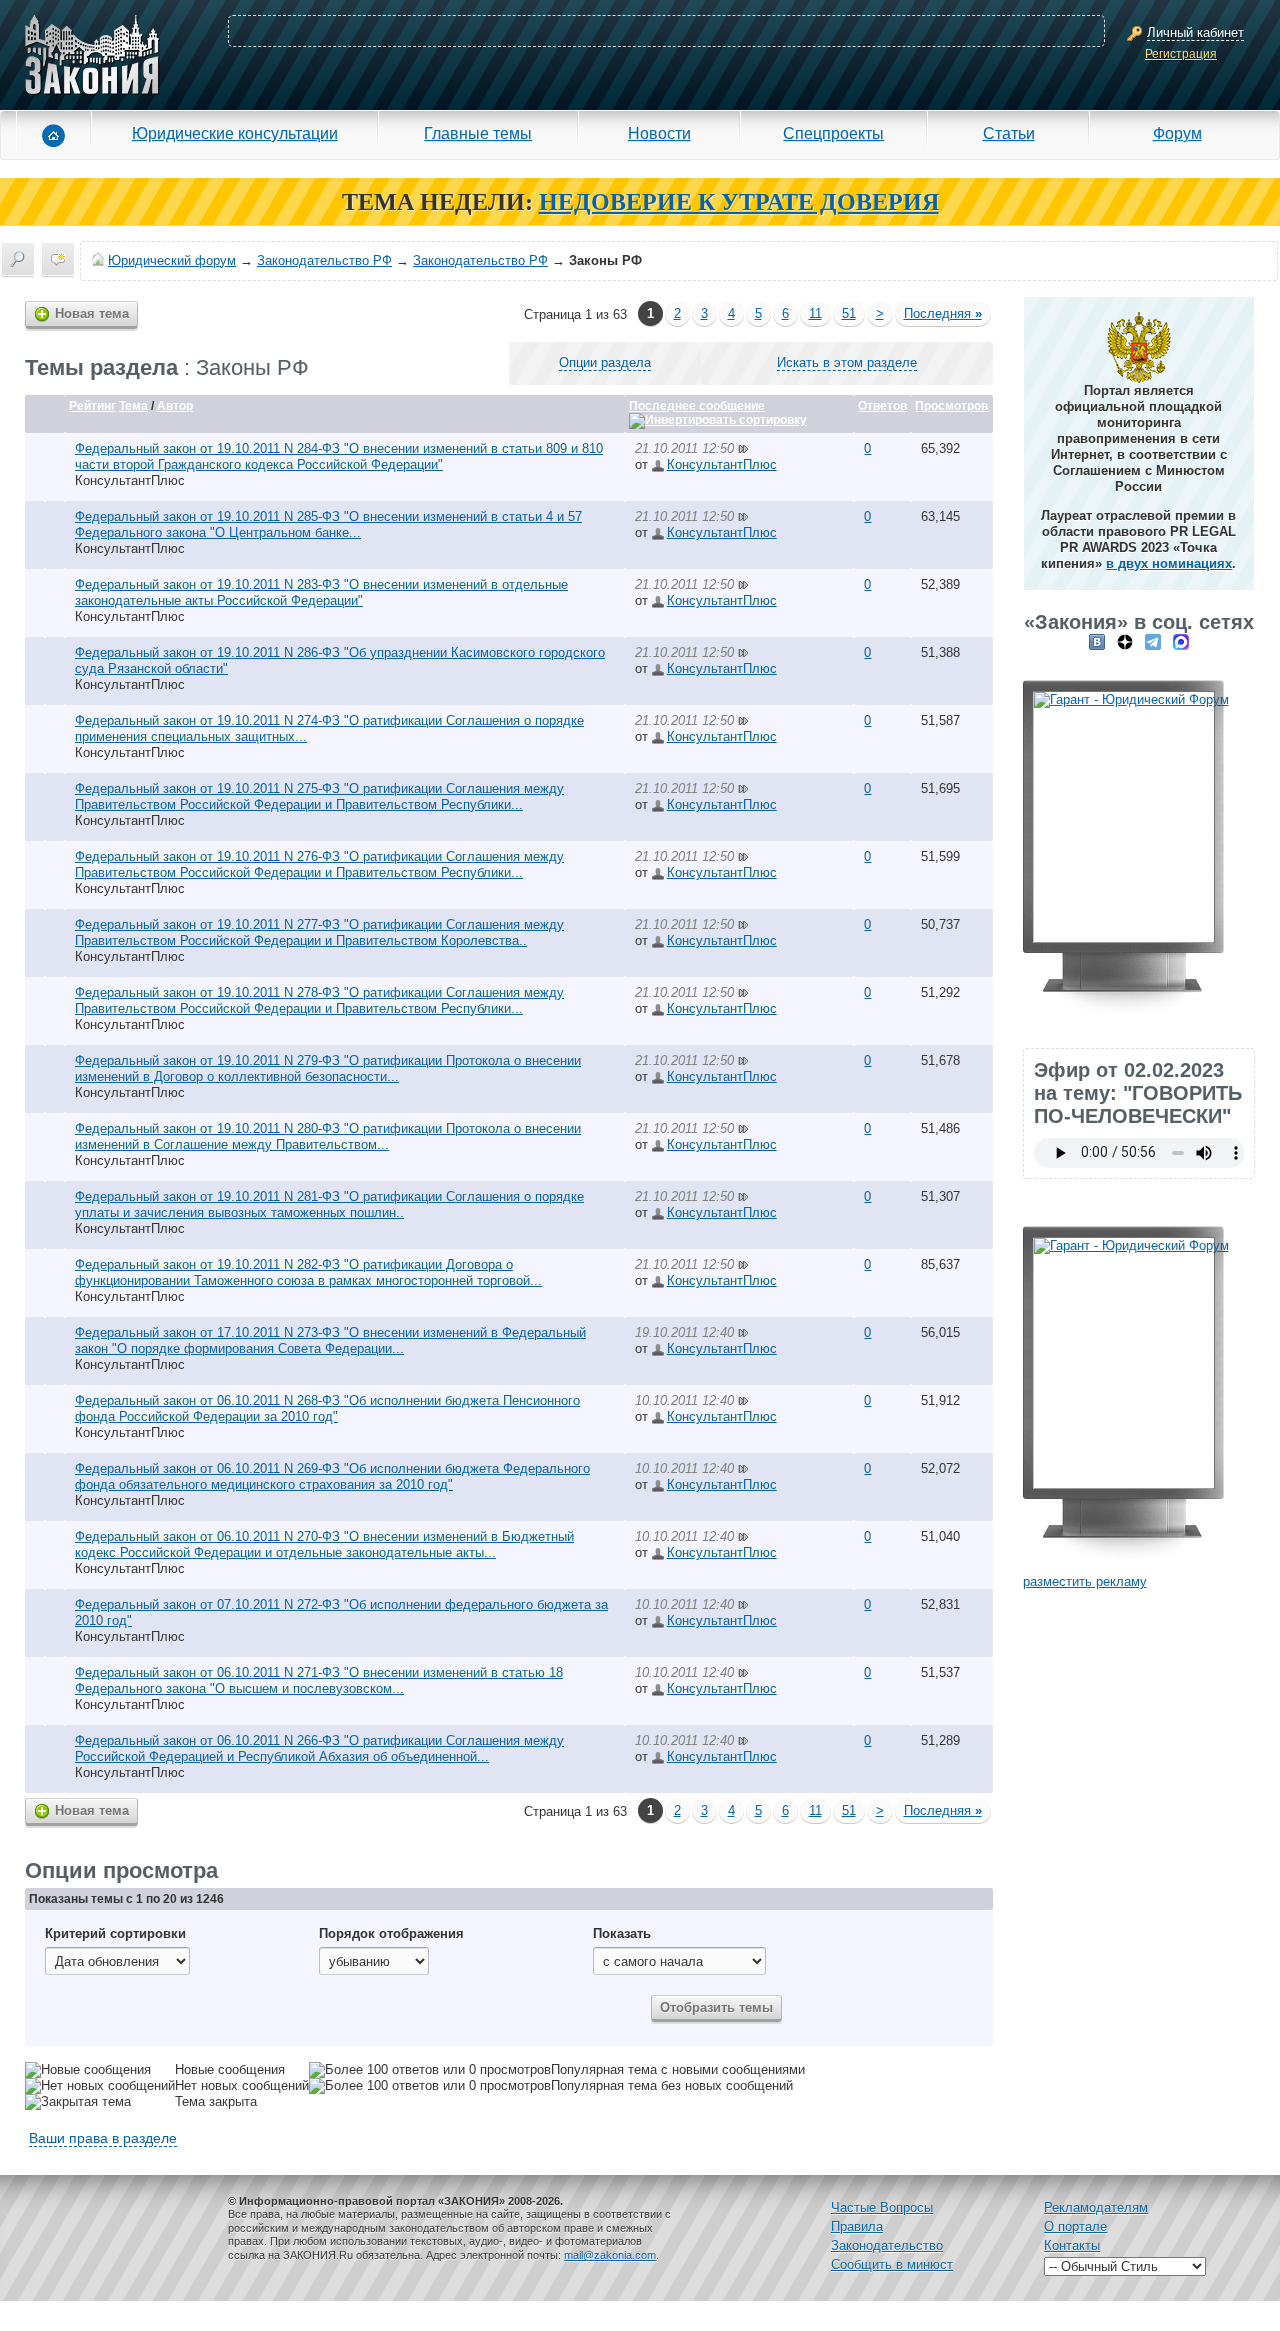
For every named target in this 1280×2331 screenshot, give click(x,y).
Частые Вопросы (882, 2207)
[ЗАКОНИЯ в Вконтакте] (1097, 641)
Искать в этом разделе (847, 362)
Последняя (943, 313)
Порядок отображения (391, 1933)
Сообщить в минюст (892, 2264)
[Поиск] (18, 259)
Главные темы (478, 133)
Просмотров (951, 406)
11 (815, 313)
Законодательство (887, 2245)
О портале (1075, 2226)
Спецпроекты (833, 133)
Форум (1177, 133)
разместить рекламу (1085, 1581)
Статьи (1009, 133)
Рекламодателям (1096, 2207)
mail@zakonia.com (610, 2255)
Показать (622, 1933)
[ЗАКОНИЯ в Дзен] (1125, 641)
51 (849, 313)
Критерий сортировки (115, 1933)
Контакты (1072, 2245)
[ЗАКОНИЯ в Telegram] (1153, 641)
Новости (659, 133)
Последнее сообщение (697, 406)
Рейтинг (92, 406)
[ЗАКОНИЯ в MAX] (1181, 641)
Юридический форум (172, 260)
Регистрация (1181, 54)
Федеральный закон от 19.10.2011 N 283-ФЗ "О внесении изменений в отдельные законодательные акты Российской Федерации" (321, 592)
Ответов (882, 406)
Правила (857, 2226)
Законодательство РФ (324, 260)
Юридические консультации (235, 133)
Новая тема (92, 313)
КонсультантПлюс (130, 480)
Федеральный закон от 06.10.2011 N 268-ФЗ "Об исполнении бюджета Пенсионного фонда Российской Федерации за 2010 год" (327, 1408)
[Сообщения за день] (58, 259)
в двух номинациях (1169, 563)
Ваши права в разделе (103, 2138)
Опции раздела (605, 362)
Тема (133, 406)
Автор (175, 406)
